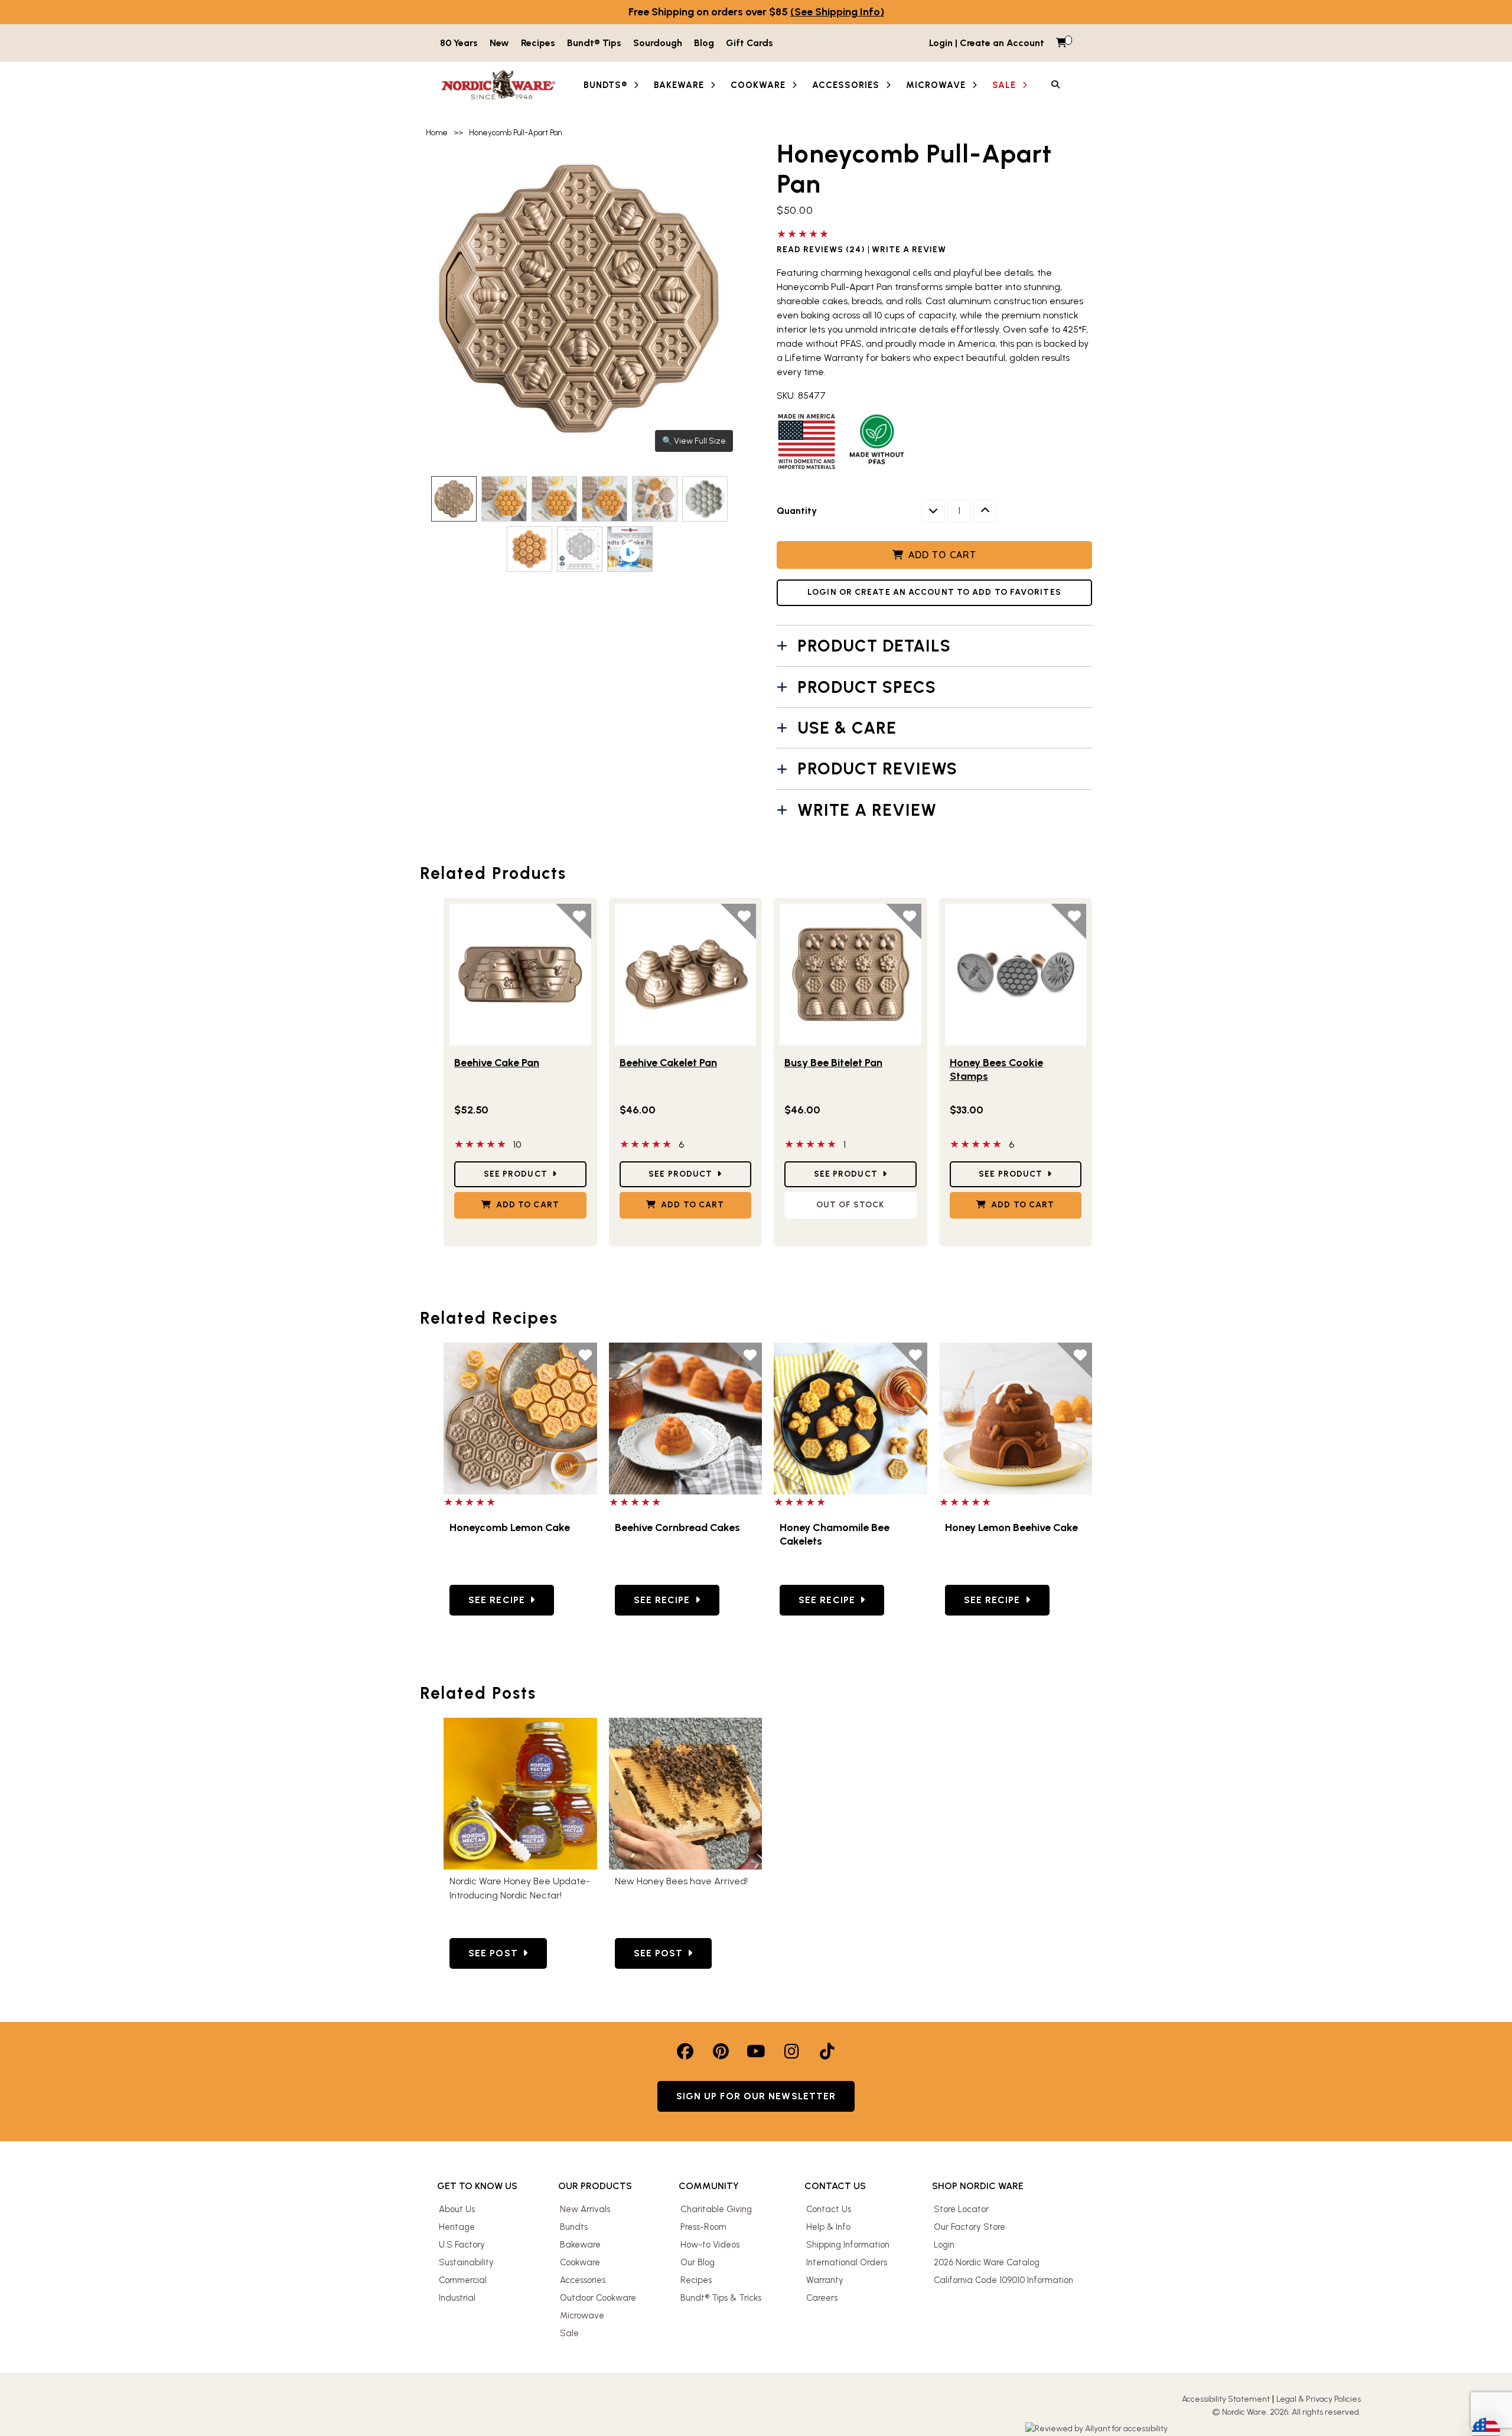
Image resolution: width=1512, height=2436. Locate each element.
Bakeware (580, 2245)
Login (944, 2245)
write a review (909, 250)
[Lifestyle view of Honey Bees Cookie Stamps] (1016, 975)
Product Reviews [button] (877, 768)
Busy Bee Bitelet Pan (833, 1063)
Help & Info (828, 2227)
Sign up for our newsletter (756, 2096)
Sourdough (658, 43)
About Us (457, 2209)
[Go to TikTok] (827, 2051)
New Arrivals (585, 2209)
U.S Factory (462, 2245)
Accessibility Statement (1226, 2399)
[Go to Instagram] (791, 2051)
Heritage (457, 2227)
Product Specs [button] (867, 687)
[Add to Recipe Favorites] (579, 1360)
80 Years (459, 43)
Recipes (538, 43)
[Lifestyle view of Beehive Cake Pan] (520, 975)
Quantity (797, 511)
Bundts (574, 2227)
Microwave (582, 2315)
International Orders (847, 2262)
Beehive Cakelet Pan (668, 1063)
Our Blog (698, 2262)
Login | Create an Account (987, 43)
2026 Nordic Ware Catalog (987, 2262)
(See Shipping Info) (837, 12)
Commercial (463, 2280)
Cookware (580, 2262)
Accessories (583, 2280)
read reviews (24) (821, 250)
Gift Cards (750, 43)
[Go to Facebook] (685, 2051)
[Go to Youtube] (756, 2051)
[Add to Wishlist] (573, 921)
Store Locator (961, 2209)
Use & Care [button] (847, 728)
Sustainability (466, 2262)
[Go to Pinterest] (721, 2051)
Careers (822, 2298)
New (499, 43)
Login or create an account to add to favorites (934, 592)
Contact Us (829, 2209)
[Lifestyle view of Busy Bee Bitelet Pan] (850, 975)
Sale (569, 2333)
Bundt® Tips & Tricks (721, 2298)
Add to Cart (942, 555)
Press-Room (703, 2227)
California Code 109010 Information (1003, 2280)
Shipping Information (848, 2245)
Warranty (825, 2280)
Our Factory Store (970, 2227)
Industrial (457, 2298)
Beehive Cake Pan (497, 1063)
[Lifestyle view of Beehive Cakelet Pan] (686, 975)
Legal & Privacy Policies (1319, 2399)
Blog (704, 43)
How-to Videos (710, 2245)
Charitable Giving (716, 2209)
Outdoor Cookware (598, 2298)
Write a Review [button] (867, 810)
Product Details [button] (874, 646)
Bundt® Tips (594, 43)
